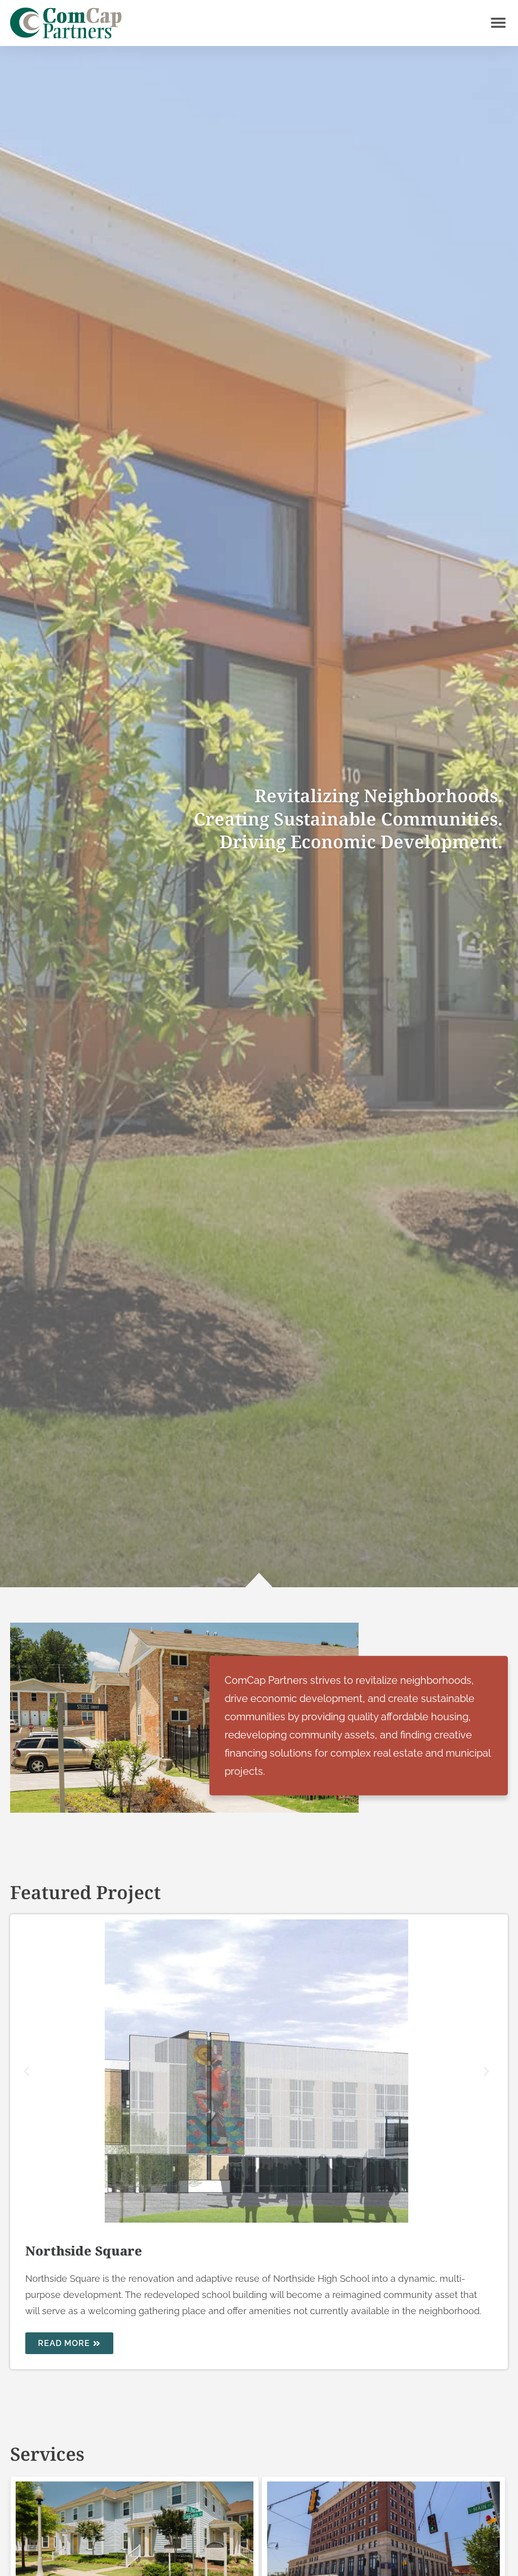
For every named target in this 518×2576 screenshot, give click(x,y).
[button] (498, 23)
